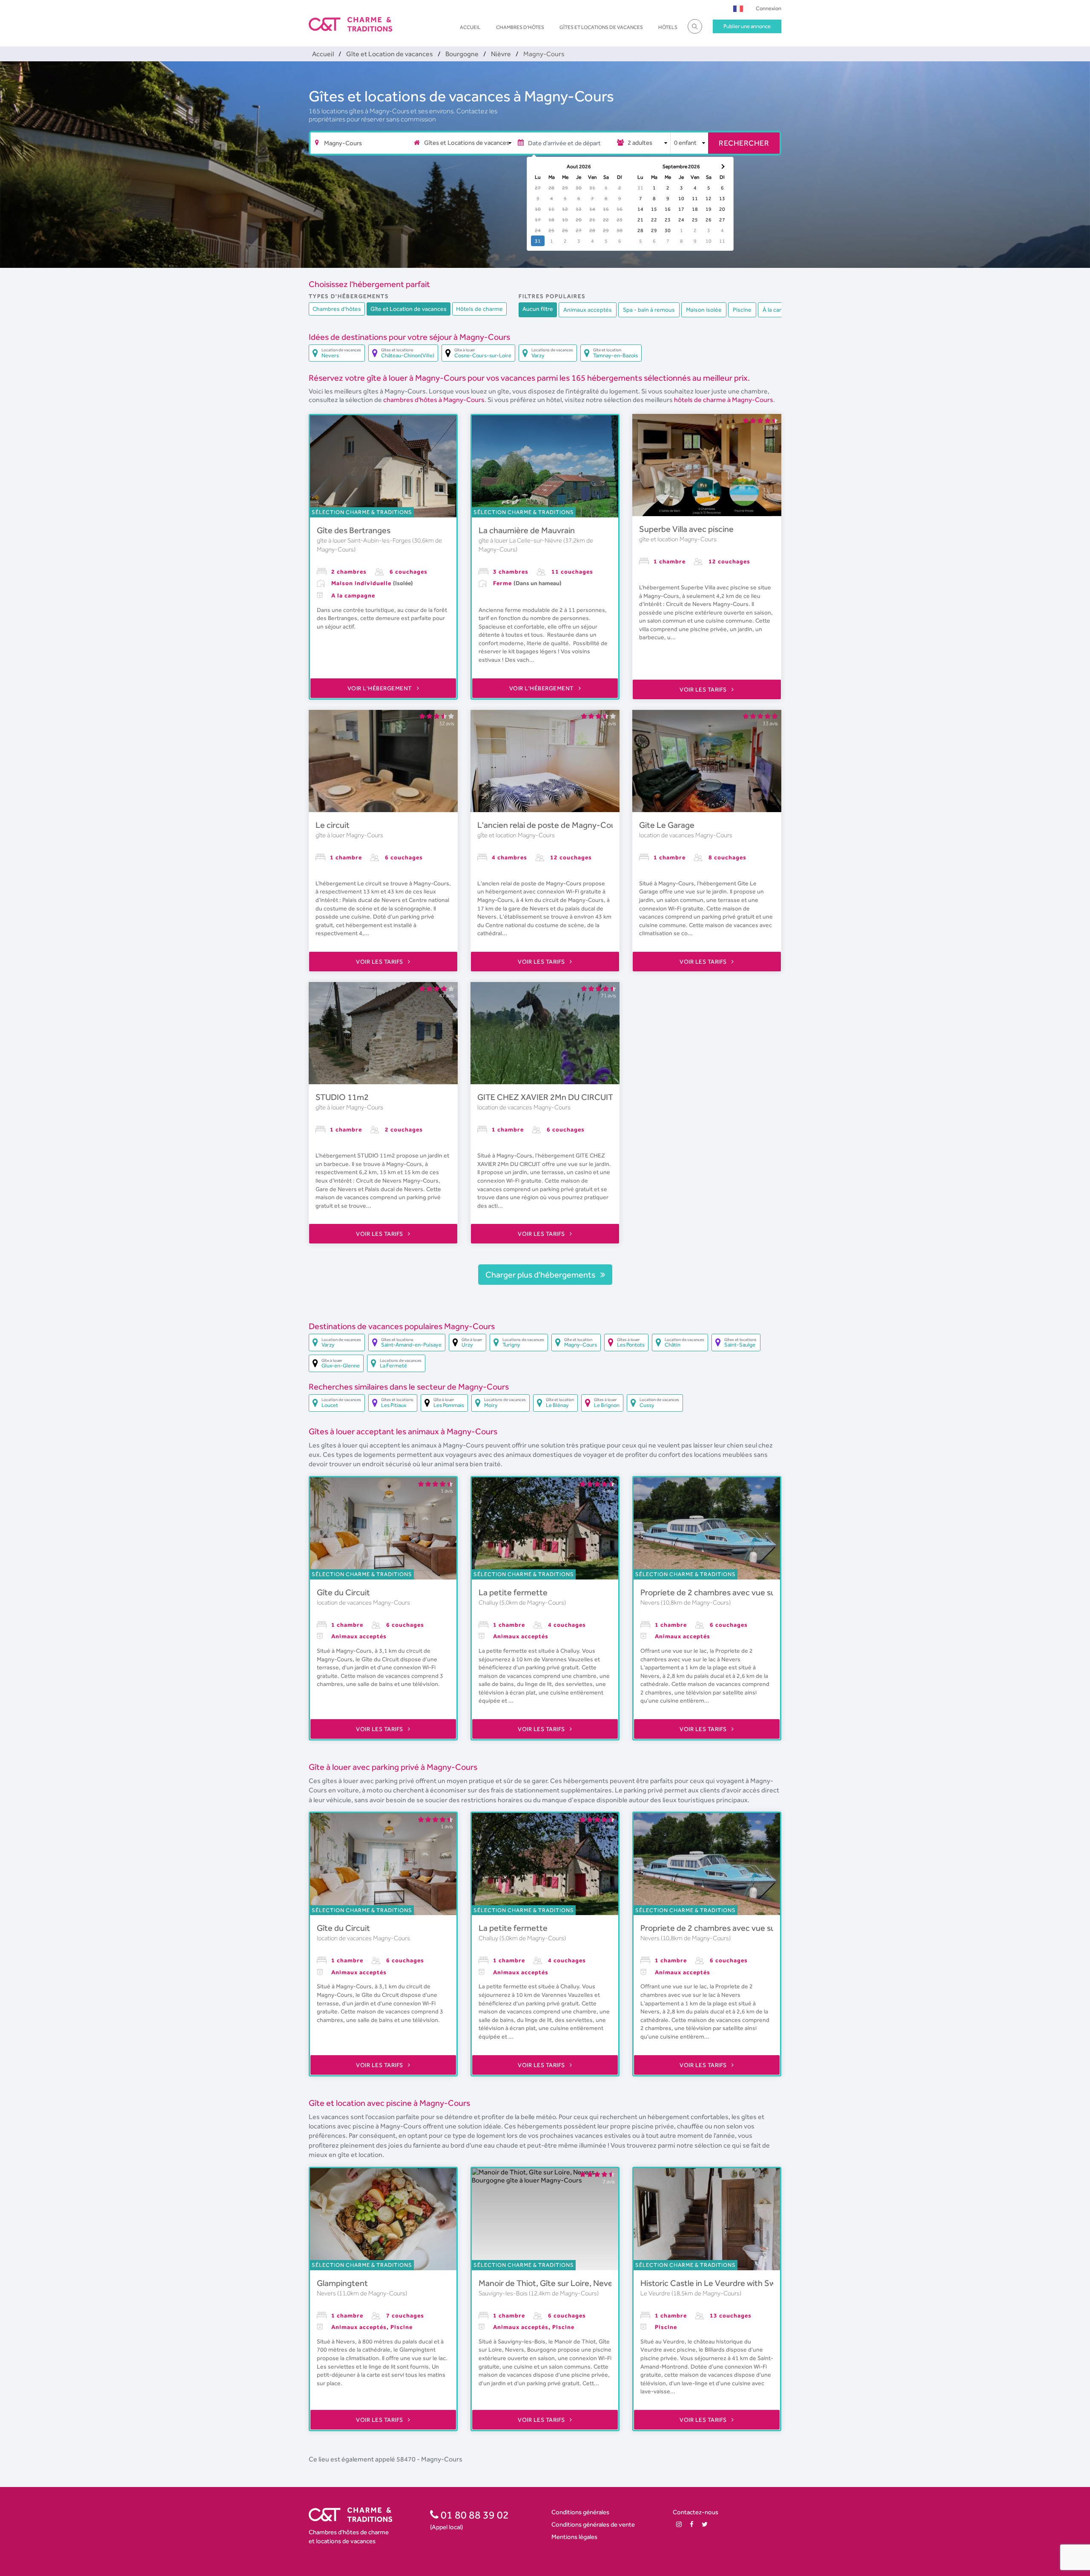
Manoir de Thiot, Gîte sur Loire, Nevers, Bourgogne (571, 2283)
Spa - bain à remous (649, 310)
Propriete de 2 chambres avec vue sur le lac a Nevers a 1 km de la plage (769, 1592)
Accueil (470, 27)
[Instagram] (679, 2524)
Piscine (742, 310)
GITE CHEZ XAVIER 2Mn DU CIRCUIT (545, 1097)
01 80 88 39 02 (474, 2515)
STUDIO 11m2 (342, 1097)
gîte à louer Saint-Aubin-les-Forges (364, 540)
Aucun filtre (538, 309)
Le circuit (333, 825)
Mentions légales (574, 2537)
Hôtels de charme (479, 309)
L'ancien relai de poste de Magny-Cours (550, 825)
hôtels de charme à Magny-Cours (724, 400)
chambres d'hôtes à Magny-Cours (434, 400)
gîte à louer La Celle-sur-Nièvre (521, 540)
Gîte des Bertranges (354, 530)
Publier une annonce (747, 26)
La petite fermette (513, 1592)
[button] (738, 8)
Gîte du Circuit (343, 1592)
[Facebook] (692, 2524)
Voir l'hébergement (381, 688)
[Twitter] (705, 2524)
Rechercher (744, 143)
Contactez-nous (696, 2512)
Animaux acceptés (588, 310)
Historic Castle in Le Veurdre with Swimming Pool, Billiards (746, 2283)
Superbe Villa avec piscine (686, 529)
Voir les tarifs (704, 689)
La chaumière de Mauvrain (527, 530)
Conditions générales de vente (593, 2524)
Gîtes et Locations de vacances (601, 27)
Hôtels (668, 27)
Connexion (769, 8)
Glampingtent (342, 2283)
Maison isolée (704, 310)
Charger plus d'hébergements (541, 1275)
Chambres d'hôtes (520, 27)
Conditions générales (580, 2512)
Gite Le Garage (667, 825)
